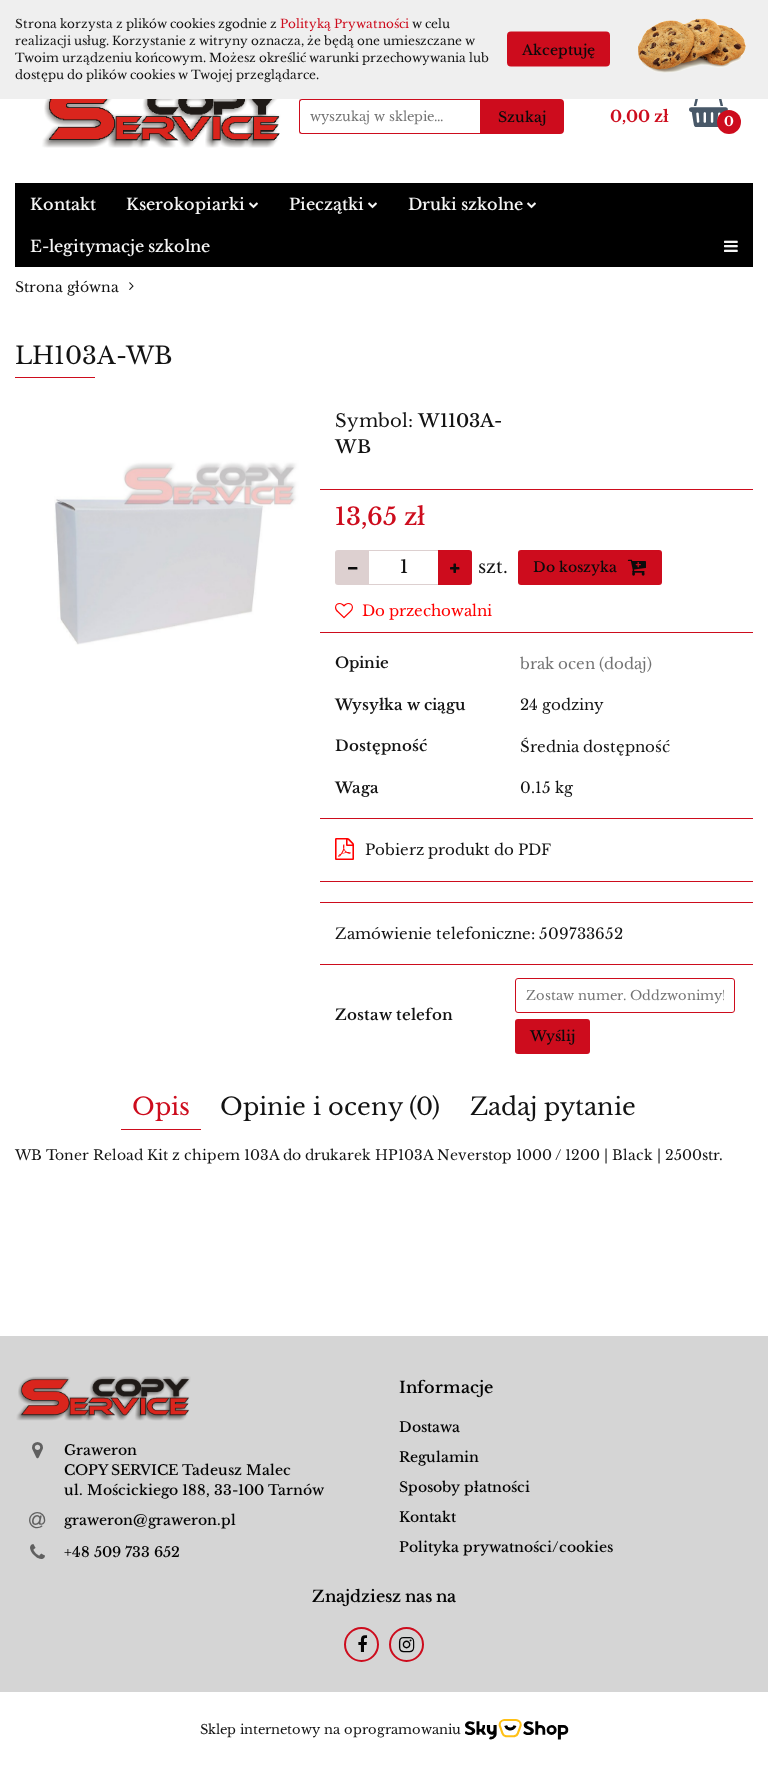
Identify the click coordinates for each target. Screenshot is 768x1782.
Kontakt (63, 204)
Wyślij (552, 1036)
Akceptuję (558, 50)
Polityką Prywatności (344, 23)
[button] (446, 1387)
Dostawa (429, 1427)
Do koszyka (577, 567)
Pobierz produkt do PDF (458, 849)
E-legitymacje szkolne (120, 246)
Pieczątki (328, 204)
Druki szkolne (467, 204)
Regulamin (439, 1457)
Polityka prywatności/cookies (506, 1547)
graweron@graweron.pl (150, 1520)
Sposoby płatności (464, 1487)
